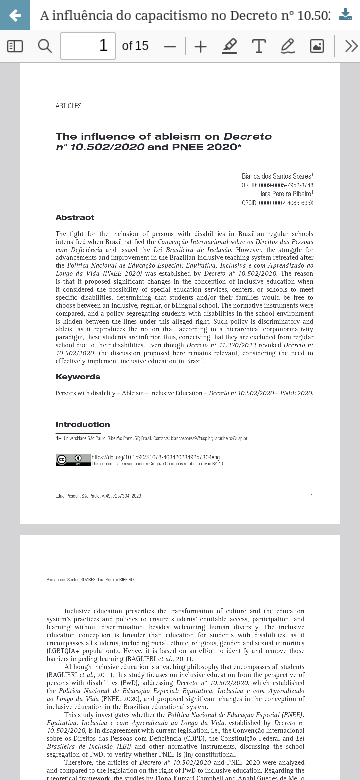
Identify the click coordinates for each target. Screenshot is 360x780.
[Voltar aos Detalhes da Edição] (15, 15)
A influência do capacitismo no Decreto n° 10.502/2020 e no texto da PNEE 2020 (200, 15)
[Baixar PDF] (345, 15)
